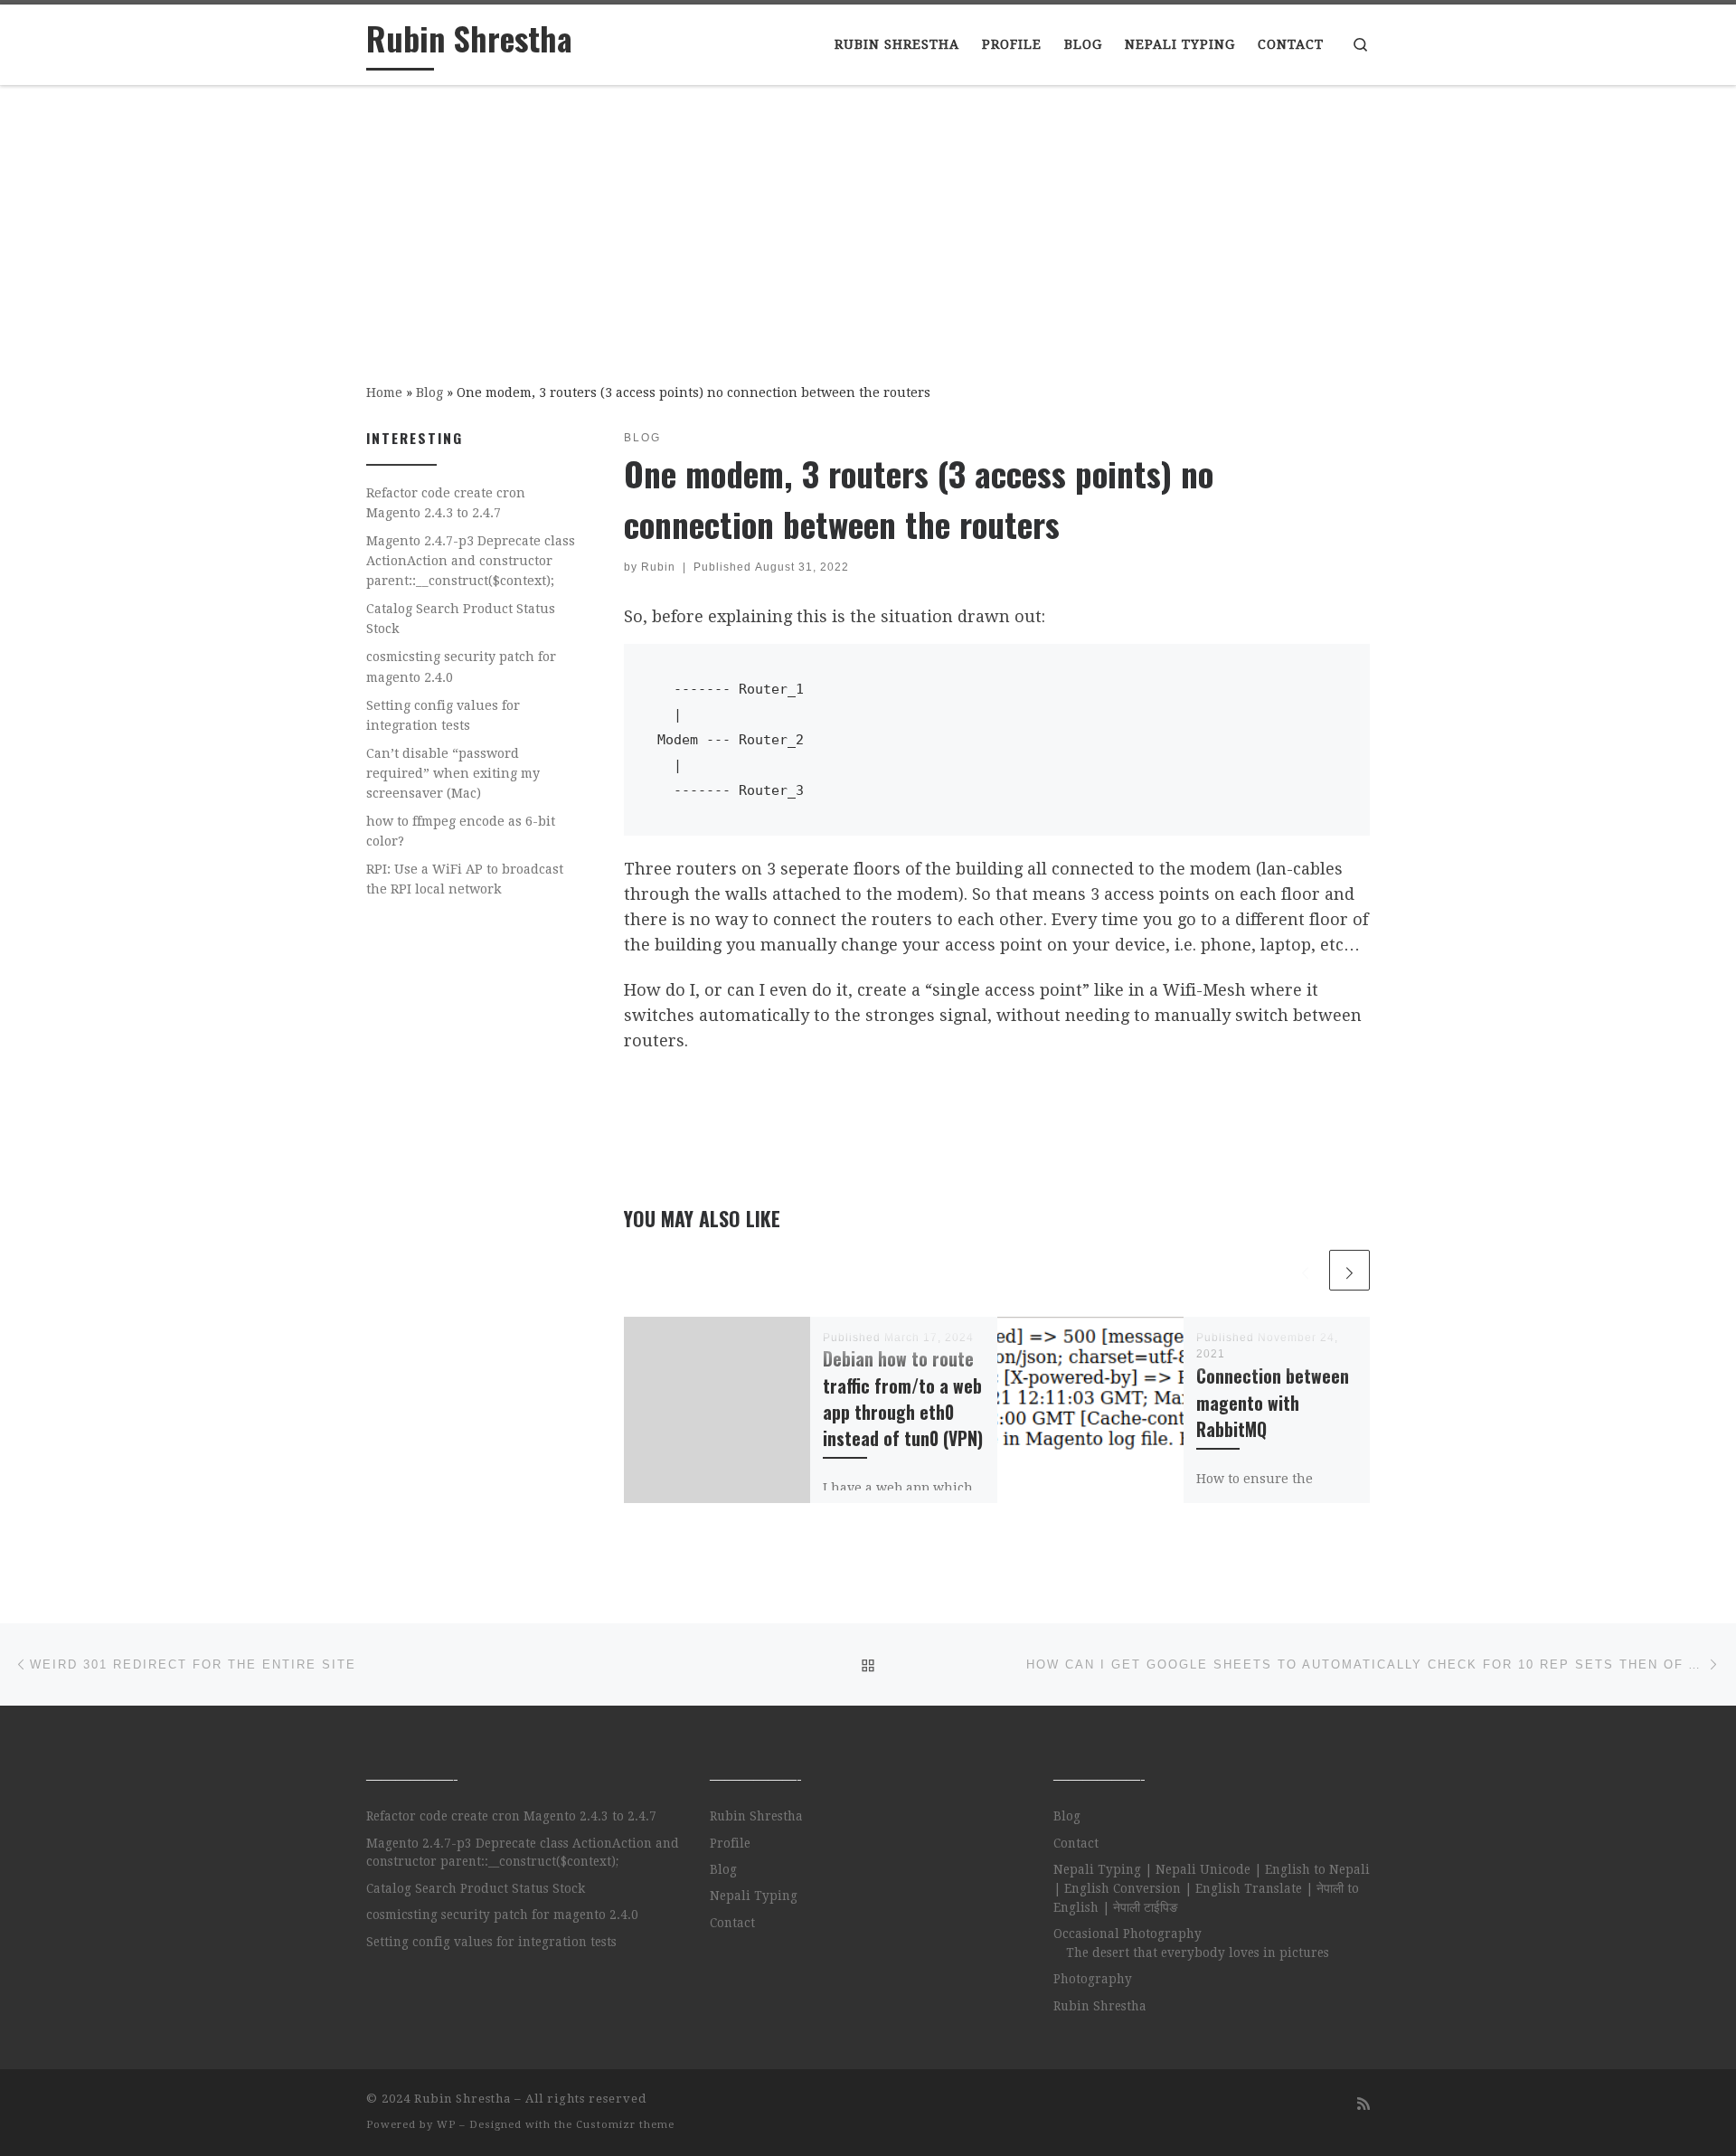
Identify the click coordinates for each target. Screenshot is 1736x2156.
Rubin (658, 567)
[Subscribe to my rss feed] (1363, 2104)
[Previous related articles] (1305, 1270)
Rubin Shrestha (756, 1816)
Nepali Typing (754, 1896)
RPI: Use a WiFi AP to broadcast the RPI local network (465, 879)
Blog (429, 392)
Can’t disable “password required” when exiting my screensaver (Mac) (453, 773)
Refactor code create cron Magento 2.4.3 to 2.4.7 (446, 503)
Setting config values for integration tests (443, 715)
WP (446, 2125)
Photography (1093, 1979)
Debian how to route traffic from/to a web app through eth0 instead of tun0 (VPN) (903, 1398)
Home (384, 392)
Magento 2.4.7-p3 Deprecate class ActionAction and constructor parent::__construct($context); (471, 561)
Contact (732, 1923)
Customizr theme (625, 2125)
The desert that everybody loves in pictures (1198, 1953)
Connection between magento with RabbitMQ (1273, 1402)
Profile (730, 1843)
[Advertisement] (868, 222)
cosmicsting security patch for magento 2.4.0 (461, 667)
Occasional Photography (1127, 1934)
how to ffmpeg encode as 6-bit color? (461, 831)
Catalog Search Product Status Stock (461, 619)
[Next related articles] (1349, 1270)
